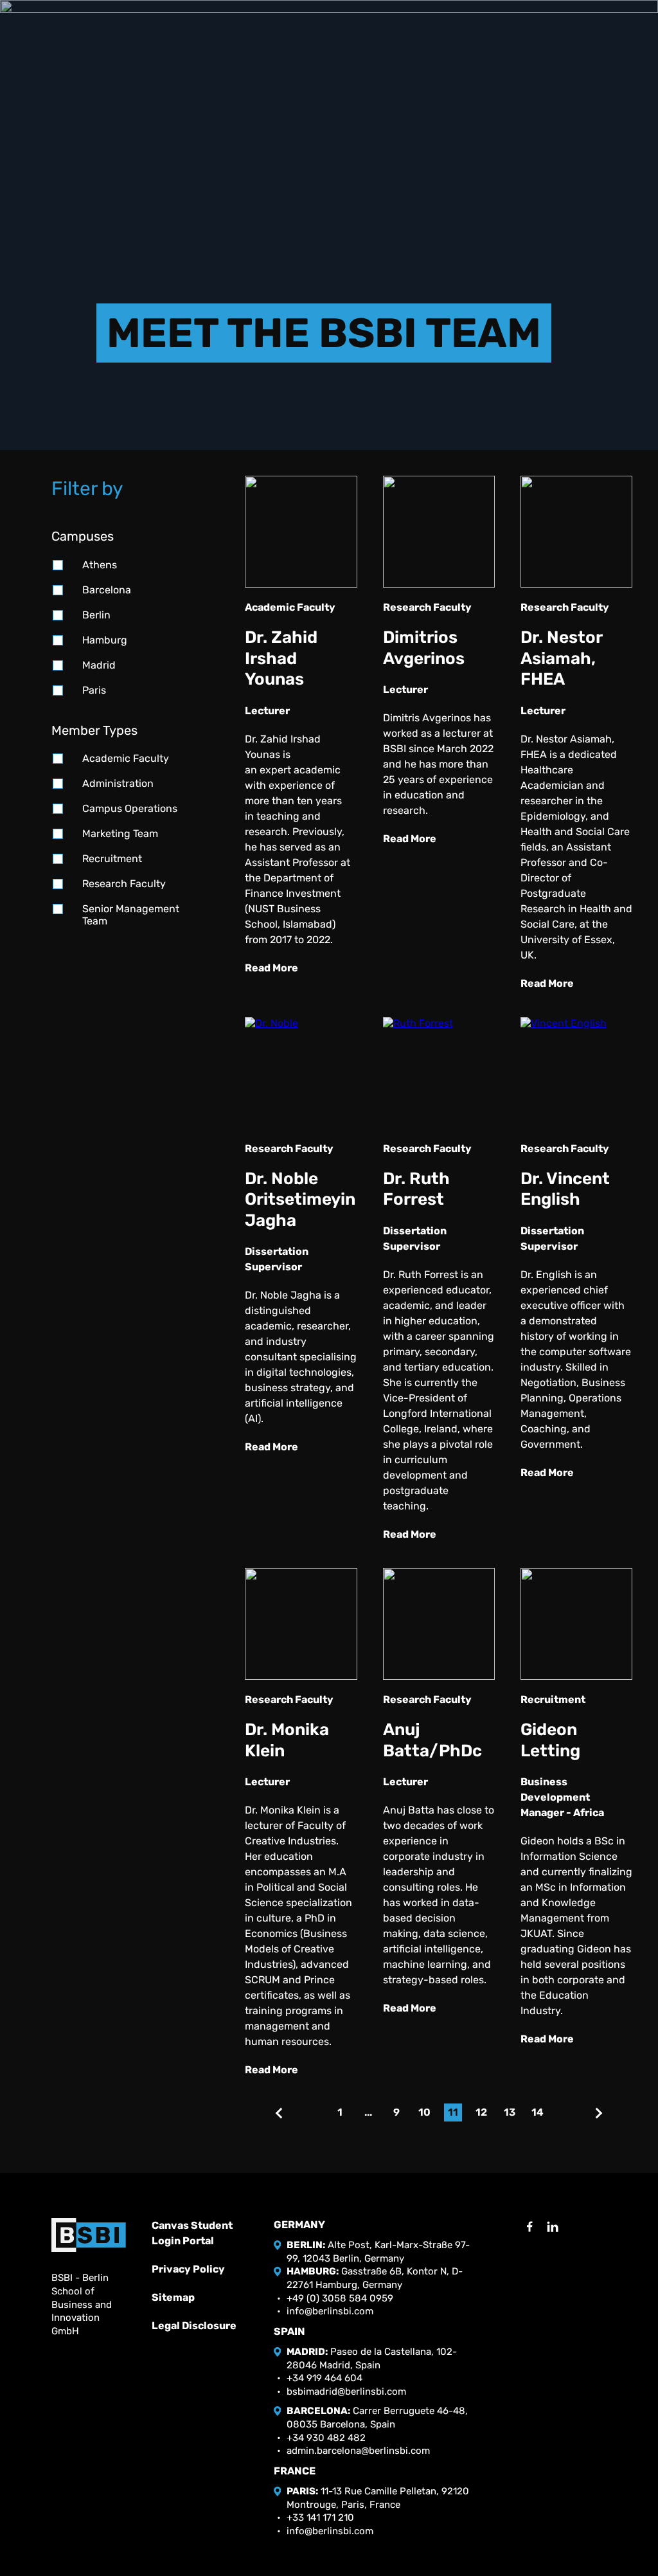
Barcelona (107, 590)
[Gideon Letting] (576, 1624)
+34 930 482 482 (326, 2438)
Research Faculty (124, 884)
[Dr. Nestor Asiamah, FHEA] (576, 532)
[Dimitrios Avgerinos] (439, 532)
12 (481, 2112)
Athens (100, 565)
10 (424, 2112)
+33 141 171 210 (320, 2517)
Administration (118, 783)
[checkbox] (58, 565)
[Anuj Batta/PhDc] (439, 1624)
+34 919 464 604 (325, 2378)
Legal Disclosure (194, 2326)
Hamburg (105, 640)
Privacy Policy (188, 2269)
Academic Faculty (126, 758)
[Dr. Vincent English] (576, 1073)
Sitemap (173, 2297)
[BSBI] (89, 2235)
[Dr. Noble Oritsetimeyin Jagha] (301, 1073)
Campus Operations (130, 808)
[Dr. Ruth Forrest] (439, 1073)
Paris (94, 690)
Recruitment (112, 859)
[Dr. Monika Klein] (301, 1624)
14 (538, 2112)
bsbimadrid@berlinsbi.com (346, 2391)
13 (510, 2112)
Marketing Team (120, 833)
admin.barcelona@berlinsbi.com (358, 2451)
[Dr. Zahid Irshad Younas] (301, 532)
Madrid (99, 665)
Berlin (96, 615)
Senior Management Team (131, 915)
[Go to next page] (599, 2113)
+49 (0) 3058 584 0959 (340, 2298)
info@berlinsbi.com (330, 2311)
